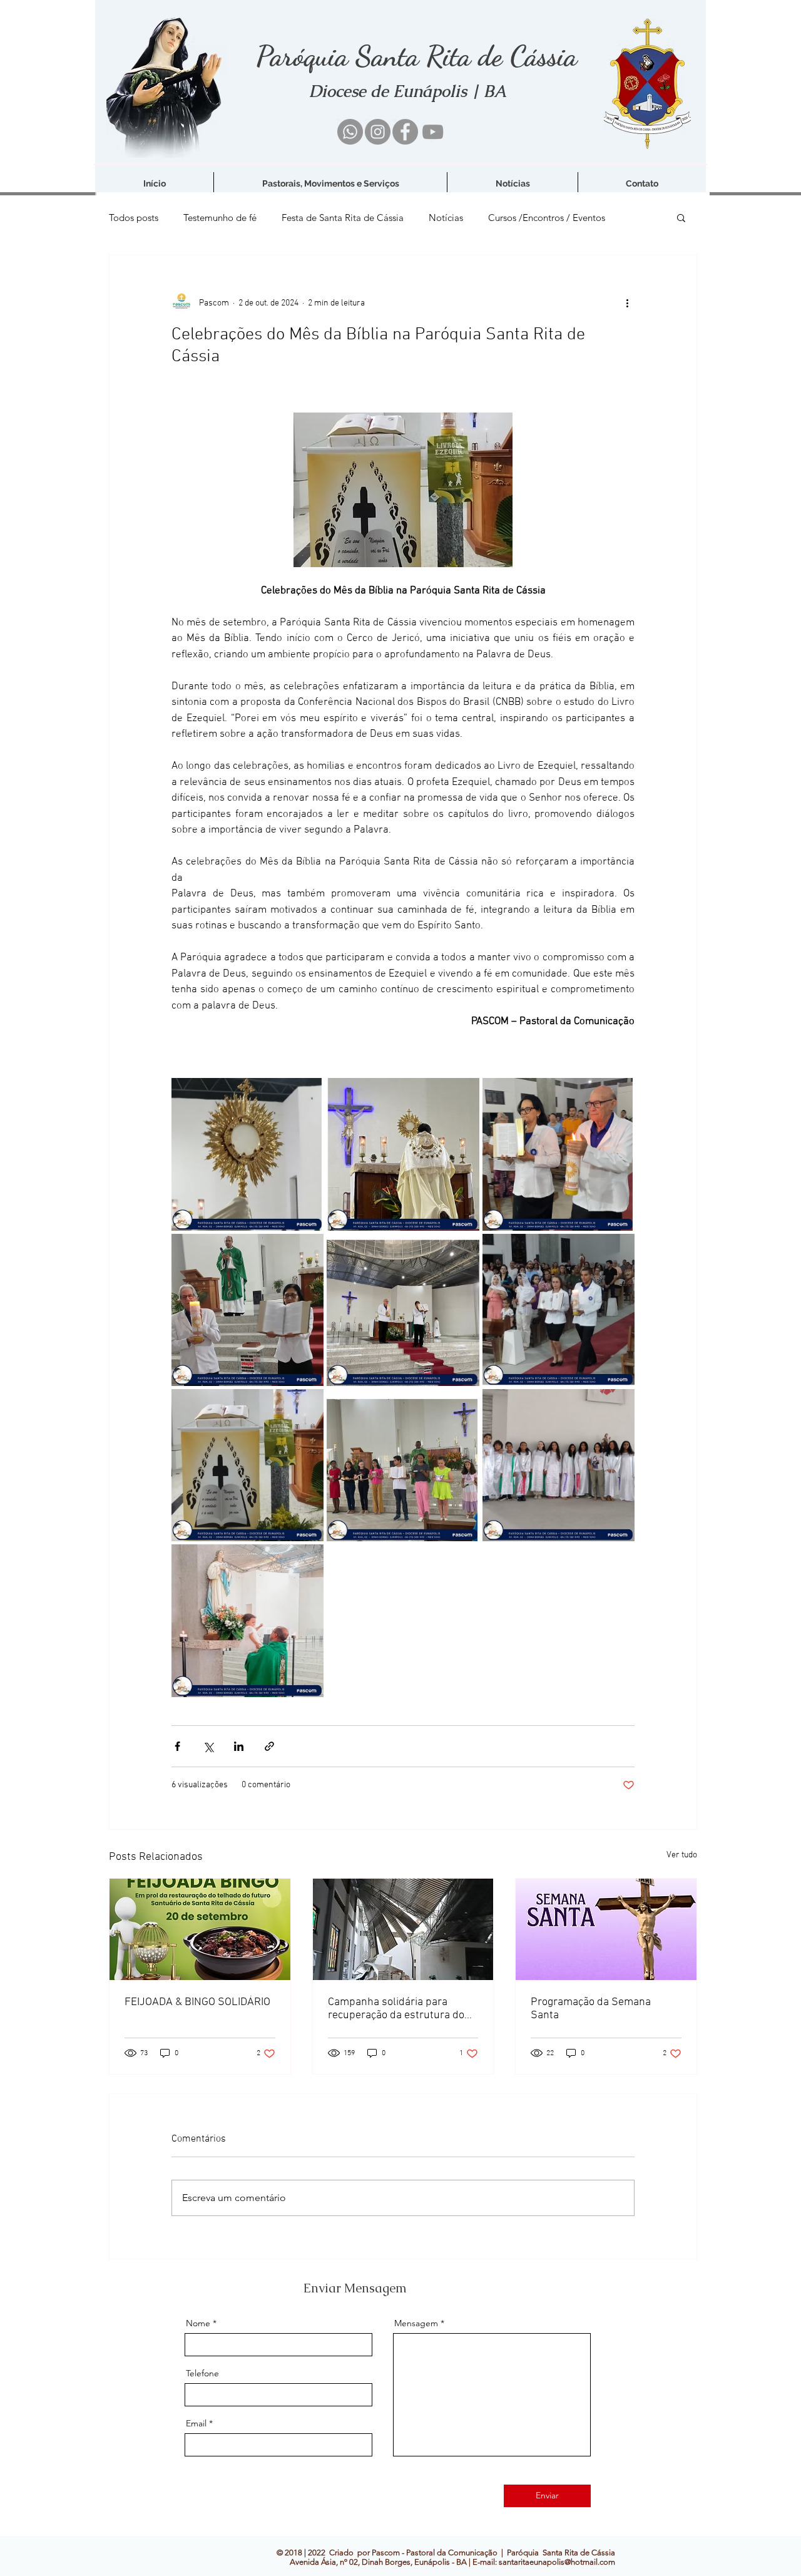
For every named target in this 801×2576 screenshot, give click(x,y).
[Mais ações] (627, 303)
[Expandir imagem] (247, 1154)
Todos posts (134, 218)
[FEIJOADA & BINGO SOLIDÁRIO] (200, 1929)
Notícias (446, 218)
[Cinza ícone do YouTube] (433, 132)
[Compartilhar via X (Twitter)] (208, 1746)
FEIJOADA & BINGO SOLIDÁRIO (197, 2002)
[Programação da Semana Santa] (606, 1929)
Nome (198, 2323)
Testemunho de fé (220, 218)
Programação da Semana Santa (591, 2009)
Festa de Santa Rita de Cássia (343, 218)
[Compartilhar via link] (269, 1746)
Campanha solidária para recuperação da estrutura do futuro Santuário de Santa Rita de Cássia (401, 2009)
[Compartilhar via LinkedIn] (239, 1746)
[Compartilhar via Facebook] (177, 1746)
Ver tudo (682, 1855)
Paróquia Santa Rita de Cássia (416, 56)
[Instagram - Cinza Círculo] (378, 132)
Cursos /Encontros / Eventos (547, 218)
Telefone (202, 2373)
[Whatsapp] (350, 132)
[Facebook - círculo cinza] (405, 132)
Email (196, 2423)
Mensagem (416, 2323)
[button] (681, 217)
